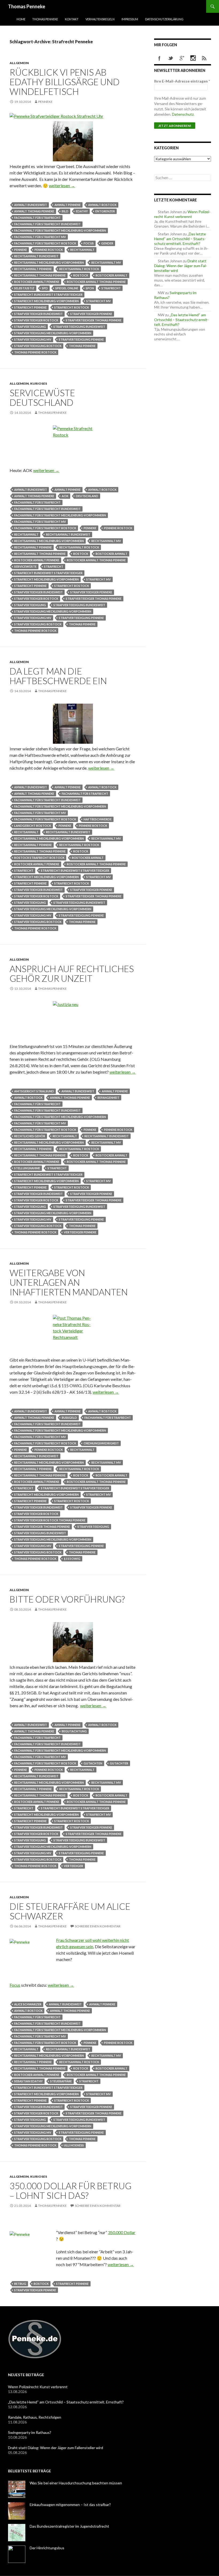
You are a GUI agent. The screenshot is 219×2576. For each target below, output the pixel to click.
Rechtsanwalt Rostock (79, 269)
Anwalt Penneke (68, 205)
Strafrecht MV (99, 301)
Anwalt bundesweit (31, 205)
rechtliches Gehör (30, 1136)
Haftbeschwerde (98, 819)
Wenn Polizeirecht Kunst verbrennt (182, 214)
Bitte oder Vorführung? (67, 1599)
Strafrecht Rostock (72, 307)
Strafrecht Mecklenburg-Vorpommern (46, 301)
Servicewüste (25, 566)
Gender (107, 243)
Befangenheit (108, 1098)
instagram (193, 58)
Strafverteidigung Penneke (81, 339)
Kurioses (39, 383)
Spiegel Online (67, 288)
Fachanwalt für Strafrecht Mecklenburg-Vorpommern (60, 230)
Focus (89, 243)
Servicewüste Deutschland (42, 397)
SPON (90, 288)
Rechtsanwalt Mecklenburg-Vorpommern (49, 262)
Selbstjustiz (24, 288)
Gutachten (93, 1763)
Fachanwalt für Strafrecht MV (40, 237)
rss (204, 58)
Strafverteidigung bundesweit (79, 327)
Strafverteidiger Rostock (36, 320)
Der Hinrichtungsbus (47, 2548)
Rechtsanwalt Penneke (33, 269)
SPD (45, 288)
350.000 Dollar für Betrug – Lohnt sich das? (71, 2191)
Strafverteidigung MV (33, 339)
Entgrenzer (105, 211)
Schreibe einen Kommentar (98, 1926)
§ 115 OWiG (72, 1559)
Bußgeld (69, 1418)
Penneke (45, 102)
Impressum (130, 19)
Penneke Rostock (49, 250)
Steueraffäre (61, 2081)
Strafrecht (111, 288)
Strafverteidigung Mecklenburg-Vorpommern (53, 333)
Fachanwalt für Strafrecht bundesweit (47, 224)
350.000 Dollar (122, 2232)
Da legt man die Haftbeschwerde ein (58, 676)
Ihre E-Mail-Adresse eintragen (182, 81)
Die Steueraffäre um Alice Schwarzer (70, 1911)
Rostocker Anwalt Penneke (37, 282)
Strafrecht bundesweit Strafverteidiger (48, 295)
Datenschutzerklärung (164, 19)
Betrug (20, 2284)
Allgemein (19, 63)
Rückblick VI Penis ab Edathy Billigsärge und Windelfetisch (65, 82)
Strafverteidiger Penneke (91, 314)
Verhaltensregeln (100, 19)
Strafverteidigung (30, 327)
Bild (65, 211)
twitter (171, 58)
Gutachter (119, 1763)
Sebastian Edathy (28, 2081)
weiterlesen (62, 186)
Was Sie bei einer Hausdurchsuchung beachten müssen (76, 2483)
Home (21, 19)
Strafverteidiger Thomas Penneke (94, 320)
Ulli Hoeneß (74, 2145)
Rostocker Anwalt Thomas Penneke (96, 282)
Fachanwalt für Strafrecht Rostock (45, 243)
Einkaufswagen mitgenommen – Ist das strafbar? (70, 2505)
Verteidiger (73, 1866)
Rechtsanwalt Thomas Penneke (40, 275)
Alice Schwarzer (28, 2004)
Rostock (81, 275)
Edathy (82, 211)
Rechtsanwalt (82, 250)
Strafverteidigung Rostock (38, 346)
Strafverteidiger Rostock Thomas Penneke (50, 1520)
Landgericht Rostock (33, 826)
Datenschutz (183, 114)
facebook (159, 58)
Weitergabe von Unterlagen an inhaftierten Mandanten (69, 1282)
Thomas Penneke (27, 6)
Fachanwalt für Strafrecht (37, 218)
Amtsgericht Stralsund (34, 1091)
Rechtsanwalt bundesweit (36, 256)
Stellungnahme (27, 1168)
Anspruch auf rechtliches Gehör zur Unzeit (72, 973)
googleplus (182, 58)
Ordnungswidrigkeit (101, 1443)
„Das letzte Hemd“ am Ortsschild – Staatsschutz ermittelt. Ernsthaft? (180, 239)
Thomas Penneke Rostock (35, 352)
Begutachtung (74, 1731)
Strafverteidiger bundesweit (38, 314)
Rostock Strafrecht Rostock (39, 858)
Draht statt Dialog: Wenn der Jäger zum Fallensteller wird (181, 266)
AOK (65, 496)
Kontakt (72, 19)
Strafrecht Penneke (30, 307)
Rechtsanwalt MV (106, 262)
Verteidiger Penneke (80, 1232)
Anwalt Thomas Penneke (34, 211)
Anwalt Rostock (102, 205)
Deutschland (87, 496)
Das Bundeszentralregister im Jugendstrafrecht (69, 2526)
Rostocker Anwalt (112, 275)
